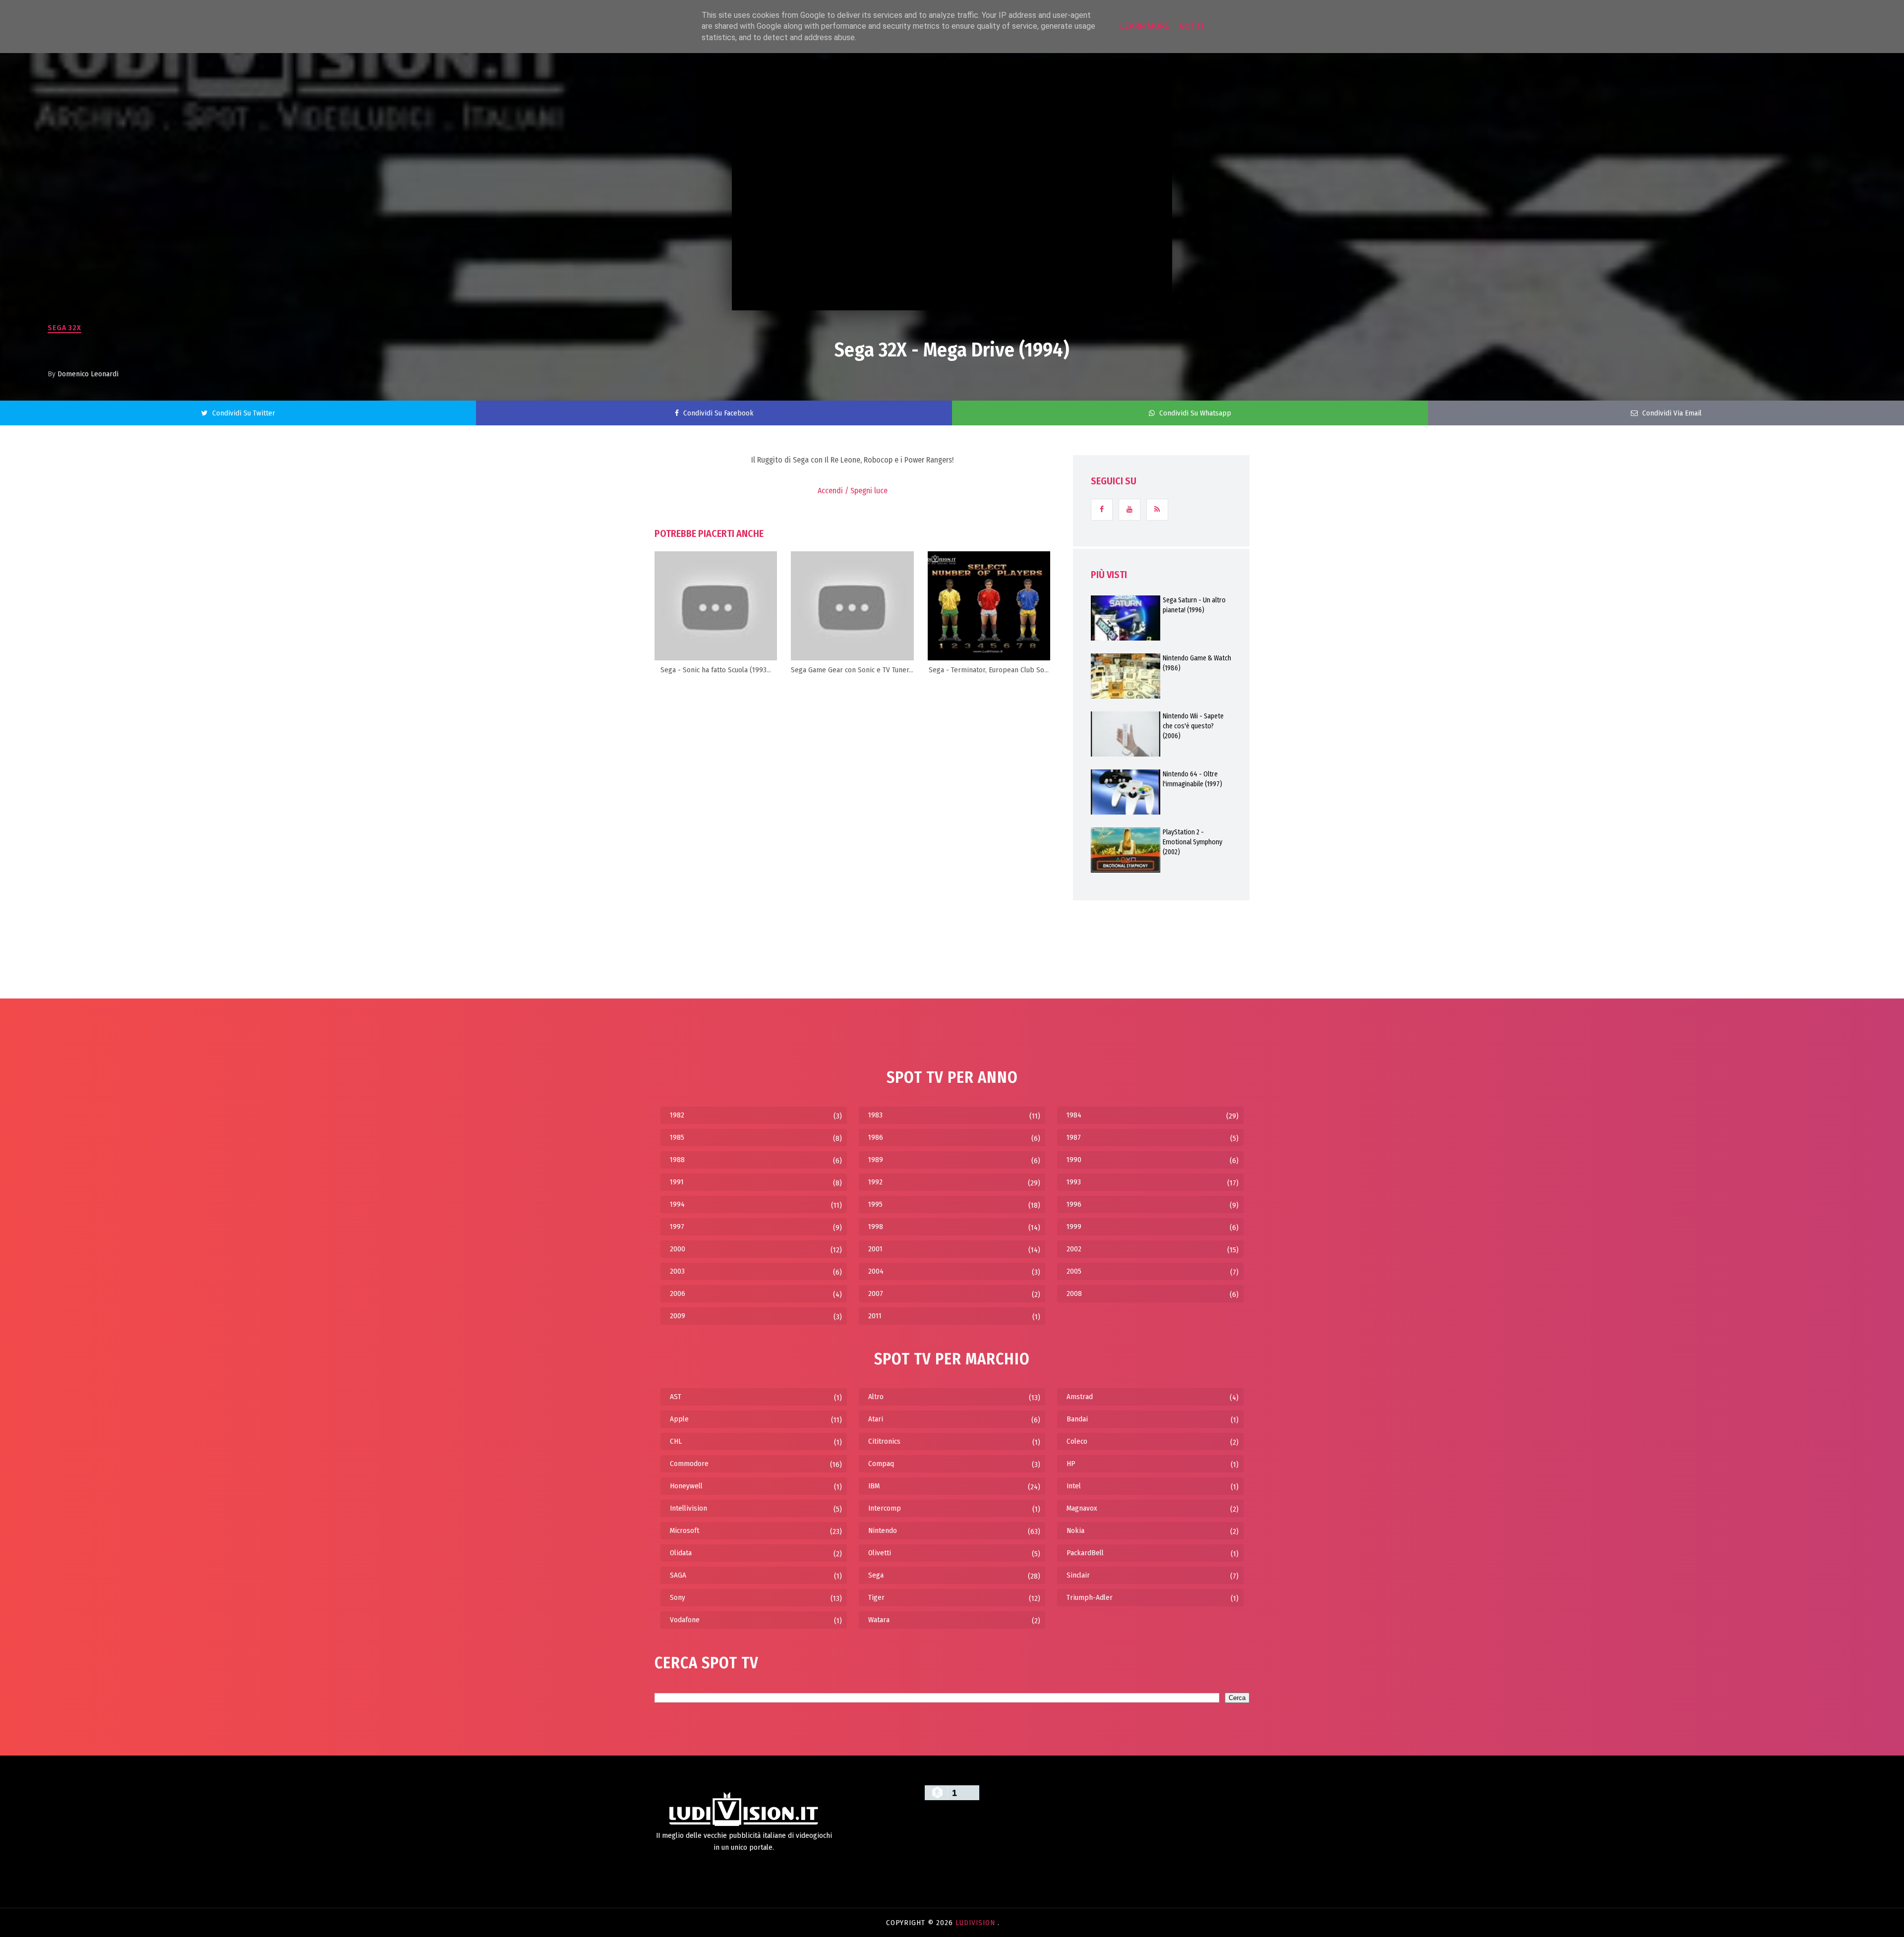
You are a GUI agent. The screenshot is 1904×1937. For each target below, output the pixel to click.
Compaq (881, 1464)
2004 (876, 1271)
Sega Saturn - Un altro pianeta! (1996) (1194, 605)
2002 (1074, 1249)
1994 (677, 1204)
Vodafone (685, 1620)
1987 (1074, 1137)
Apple (679, 1419)
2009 (678, 1316)
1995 (875, 1204)
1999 (1074, 1227)
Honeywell (686, 1486)
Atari (876, 1419)
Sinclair (1078, 1575)
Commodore (689, 1464)
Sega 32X (64, 328)
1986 (876, 1137)
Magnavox (1082, 1508)
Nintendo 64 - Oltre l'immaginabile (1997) (1192, 779)
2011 (875, 1316)
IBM (874, 1486)
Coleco (1077, 1441)
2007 (876, 1293)
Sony (678, 1597)
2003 (677, 1271)
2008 (1074, 1293)
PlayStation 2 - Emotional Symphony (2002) (1192, 842)
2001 (875, 1249)
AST (676, 1397)
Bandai (1077, 1419)
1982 (677, 1115)
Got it (1192, 26)
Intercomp (885, 1508)
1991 (677, 1182)
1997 (677, 1227)
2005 (1074, 1271)
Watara (879, 1620)
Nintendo (883, 1530)
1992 (875, 1182)
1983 (875, 1115)
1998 (876, 1227)
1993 (1074, 1182)
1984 (1074, 1115)
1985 (677, 1137)
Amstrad (1080, 1397)
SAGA (678, 1575)
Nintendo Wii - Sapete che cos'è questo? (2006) (1193, 726)
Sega (876, 1575)
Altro (876, 1397)
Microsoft (684, 1530)
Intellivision (688, 1508)
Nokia (1075, 1530)
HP (1071, 1464)
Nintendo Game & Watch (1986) (1197, 663)
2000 (678, 1249)
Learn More (1145, 26)
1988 (677, 1160)
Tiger (876, 1597)
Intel (1074, 1486)
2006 (678, 1293)
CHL (676, 1441)
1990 (1074, 1160)
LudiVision (977, 1923)
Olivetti (880, 1553)
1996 (1074, 1204)
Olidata (681, 1553)
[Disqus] (852, 809)
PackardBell (1085, 1553)
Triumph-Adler (1090, 1597)
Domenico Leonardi (88, 374)
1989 (876, 1160)
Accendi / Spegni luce (853, 491)
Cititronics (884, 1441)
